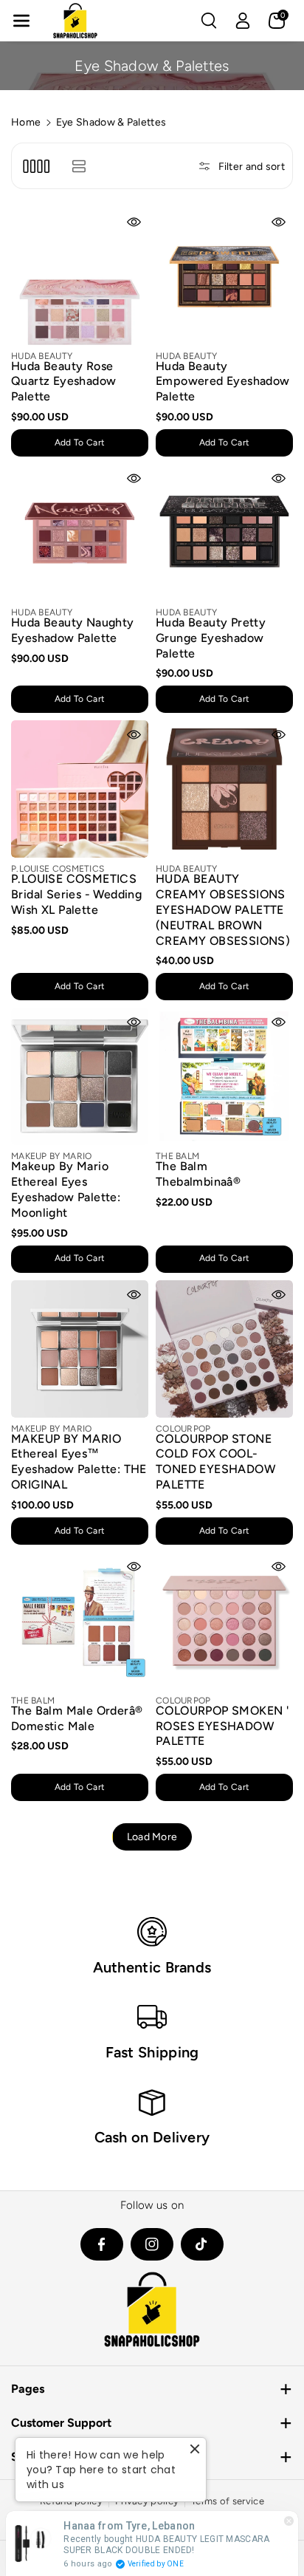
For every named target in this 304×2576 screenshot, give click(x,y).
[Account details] (243, 21)
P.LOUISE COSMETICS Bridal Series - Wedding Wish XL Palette (76, 894)
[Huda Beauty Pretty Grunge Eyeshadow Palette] (224, 533)
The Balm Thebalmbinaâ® (198, 1174)
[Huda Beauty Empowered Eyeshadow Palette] (224, 276)
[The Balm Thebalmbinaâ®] (224, 1076)
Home (26, 122)
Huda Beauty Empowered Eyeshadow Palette (223, 382)
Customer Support (61, 2423)
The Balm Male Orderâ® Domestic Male (77, 1718)
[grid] (36, 166)
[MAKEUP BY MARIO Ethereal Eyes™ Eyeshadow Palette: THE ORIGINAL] (80, 1349)
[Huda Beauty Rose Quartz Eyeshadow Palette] (80, 276)
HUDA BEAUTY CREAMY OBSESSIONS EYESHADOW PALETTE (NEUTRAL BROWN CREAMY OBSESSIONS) (223, 909)
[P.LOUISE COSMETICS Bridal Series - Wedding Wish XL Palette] (80, 789)
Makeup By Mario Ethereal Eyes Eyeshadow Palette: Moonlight (66, 1189)
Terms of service (228, 2501)
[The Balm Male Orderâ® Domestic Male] (80, 1621)
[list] (79, 166)
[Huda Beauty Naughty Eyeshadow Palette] (80, 533)
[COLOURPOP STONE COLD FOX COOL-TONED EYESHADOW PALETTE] (224, 1349)
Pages (28, 2389)
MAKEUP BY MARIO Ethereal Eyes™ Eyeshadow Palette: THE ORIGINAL (79, 1462)
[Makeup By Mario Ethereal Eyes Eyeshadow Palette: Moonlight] (80, 1076)
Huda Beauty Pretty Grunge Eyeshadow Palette (211, 638)
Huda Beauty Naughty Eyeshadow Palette (73, 630)
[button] (21, 21)
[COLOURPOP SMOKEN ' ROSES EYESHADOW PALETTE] (224, 1621)
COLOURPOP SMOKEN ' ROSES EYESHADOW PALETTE (222, 1726)
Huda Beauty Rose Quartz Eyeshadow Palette (63, 382)
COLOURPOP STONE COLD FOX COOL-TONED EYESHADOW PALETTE (215, 1462)
